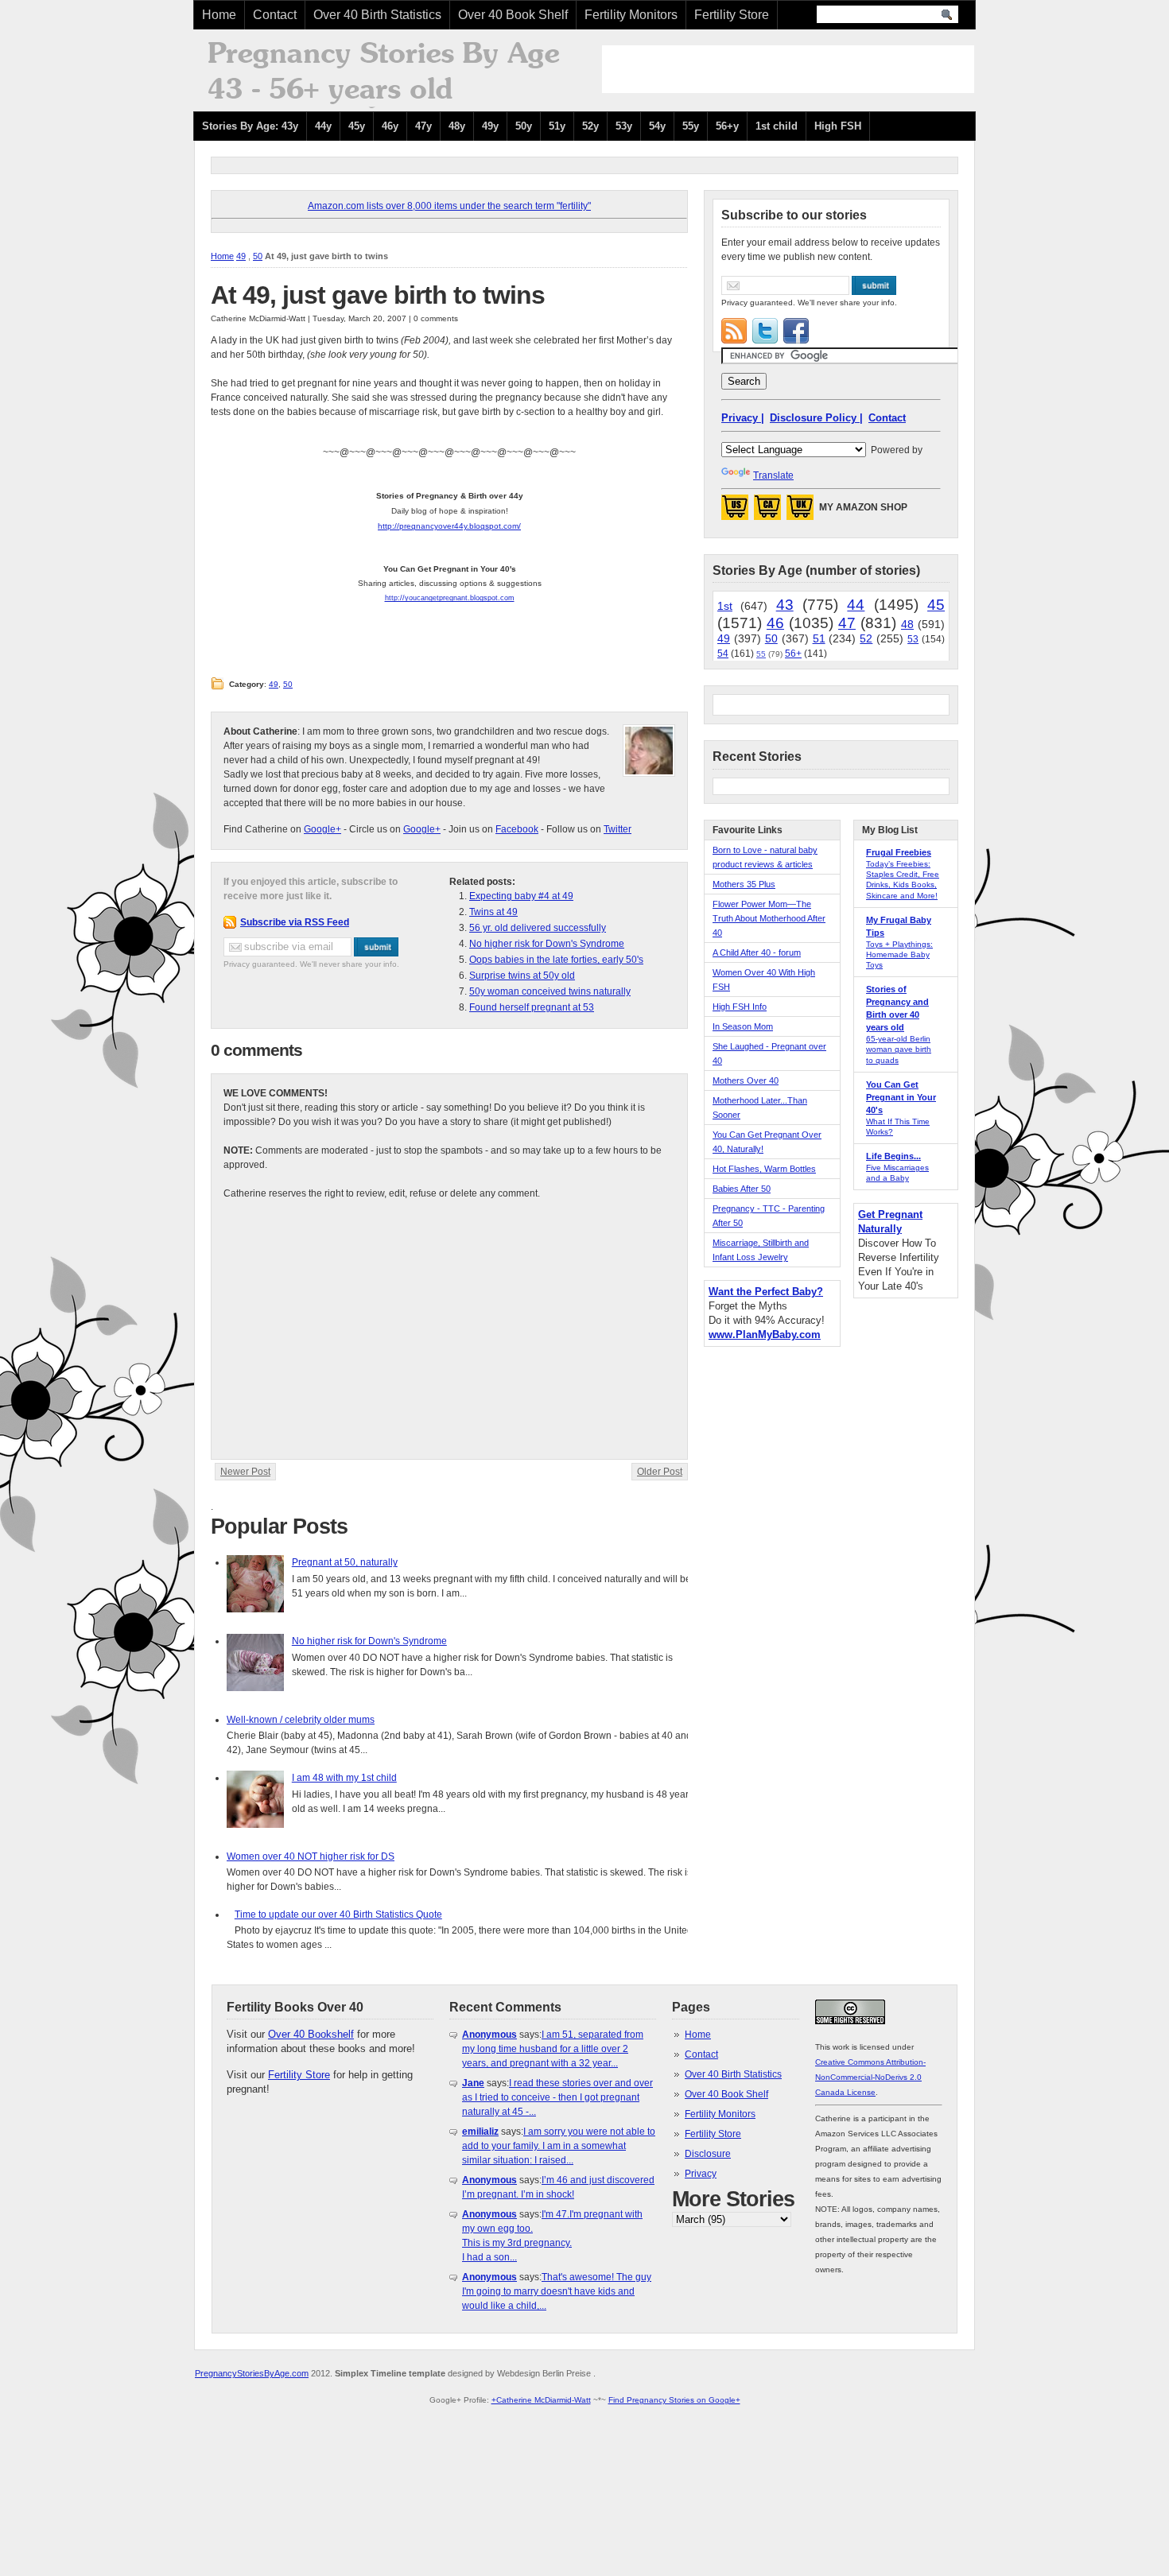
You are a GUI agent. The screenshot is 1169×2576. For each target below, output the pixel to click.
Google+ (322, 829)
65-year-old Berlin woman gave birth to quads (899, 1049)
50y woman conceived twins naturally (550, 991)
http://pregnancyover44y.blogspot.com (448, 526)
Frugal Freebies (899, 852)
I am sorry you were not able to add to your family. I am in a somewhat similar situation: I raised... (559, 2146)
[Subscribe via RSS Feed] (734, 331)
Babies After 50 (742, 1189)
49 (241, 256)
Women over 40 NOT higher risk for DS (311, 1856)
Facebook (517, 829)
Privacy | (743, 418)
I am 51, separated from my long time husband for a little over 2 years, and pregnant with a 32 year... (553, 2049)
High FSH (838, 126)
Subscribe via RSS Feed (295, 922)
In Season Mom (743, 1026)
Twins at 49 (493, 912)
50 (258, 256)
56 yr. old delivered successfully (538, 928)
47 (847, 623)
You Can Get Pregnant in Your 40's (901, 1097)
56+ (793, 654)
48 (907, 624)
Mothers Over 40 (746, 1080)
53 (913, 639)
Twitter (618, 829)
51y (557, 126)
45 (936, 605)
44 (856, 605)
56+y (727, 126)
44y (323, 126)
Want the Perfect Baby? (766, 1292)
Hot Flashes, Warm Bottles (764, 1169)
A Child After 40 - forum (757, 952)
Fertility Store (732, 15)
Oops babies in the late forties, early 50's (556, 960)
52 (866, 638)
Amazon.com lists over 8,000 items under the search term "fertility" (449, 206)
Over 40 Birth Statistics (377, 15)
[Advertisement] (788, 69)
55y (691, 126)
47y (423, 126)
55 (761, 654)
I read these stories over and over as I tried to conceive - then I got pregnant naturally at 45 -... (557, 2097)
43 (785, 605)
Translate (773, 475)
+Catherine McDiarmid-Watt (541, 2400)
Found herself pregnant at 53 (532, 1007)
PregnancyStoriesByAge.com (252, 2373)
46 (775, 623)
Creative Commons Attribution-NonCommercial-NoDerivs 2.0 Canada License (870, 2077)
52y (590, 126)
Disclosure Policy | (816, 418)
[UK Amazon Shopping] (800, 512)
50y (524, 126)
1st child (777, 126)
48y (457, 126)
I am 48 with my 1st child (344, 1778)
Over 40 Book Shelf (513, 15)
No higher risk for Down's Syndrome (547, 944)
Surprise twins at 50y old (522, 976)
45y (357, 126)
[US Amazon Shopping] (735, 512)
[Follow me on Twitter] (765, 331)
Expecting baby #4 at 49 (521, 896)
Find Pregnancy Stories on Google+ (674, 2400)
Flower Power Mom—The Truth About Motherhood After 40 (769, 918)
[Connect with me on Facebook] (796, 331)
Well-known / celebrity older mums (301, 1720)
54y (657, 126)
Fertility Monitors (631, 15)
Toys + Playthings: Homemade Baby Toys (899, 954)
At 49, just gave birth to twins (378, 295)
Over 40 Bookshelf (311, 2034)
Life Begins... (893, 1156)
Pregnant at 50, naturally (345, 1562)
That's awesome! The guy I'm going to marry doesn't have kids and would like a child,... (557, 2291)
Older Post (660, 1472)
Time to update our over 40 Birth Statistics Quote (338, 1915)
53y (624, 126)
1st (725, 606)
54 (723, 654)
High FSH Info (740, 1007)
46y (390, 126)
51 (819, 638)
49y (490, 126)
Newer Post (245, 1472)
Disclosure (708, 2154)
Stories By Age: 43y (250, 126)
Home (219, 15)
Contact (275, 15)
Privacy (701, 2174)
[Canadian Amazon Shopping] (767, 512)
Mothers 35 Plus (744, 884)
